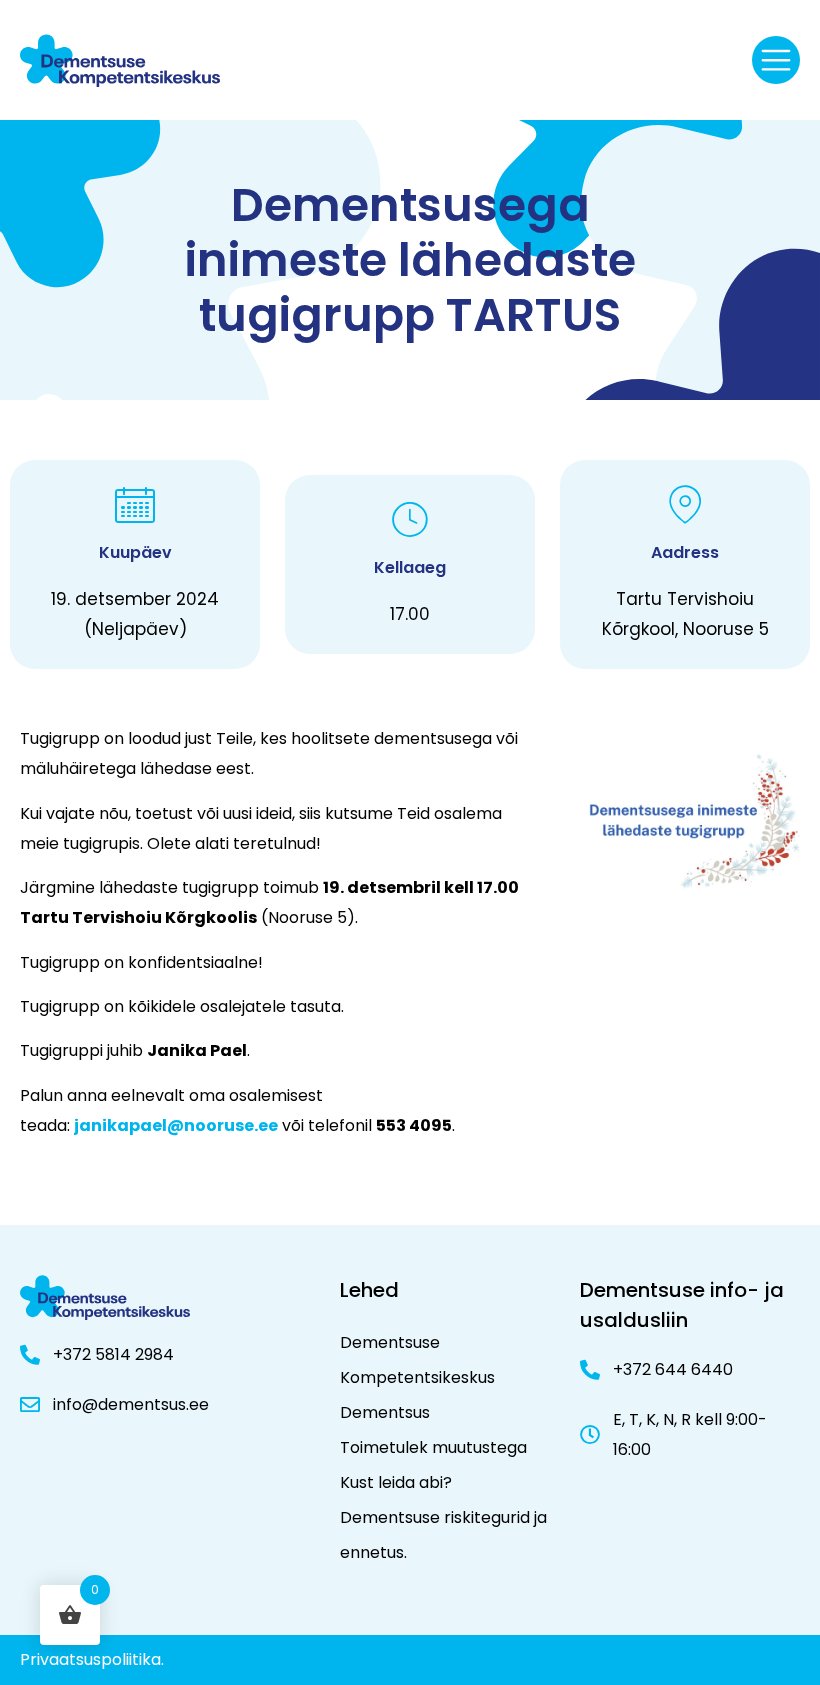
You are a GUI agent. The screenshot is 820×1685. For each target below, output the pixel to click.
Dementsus (385, 1412)
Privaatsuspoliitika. (92, 1659)
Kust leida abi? (396, 1482)
